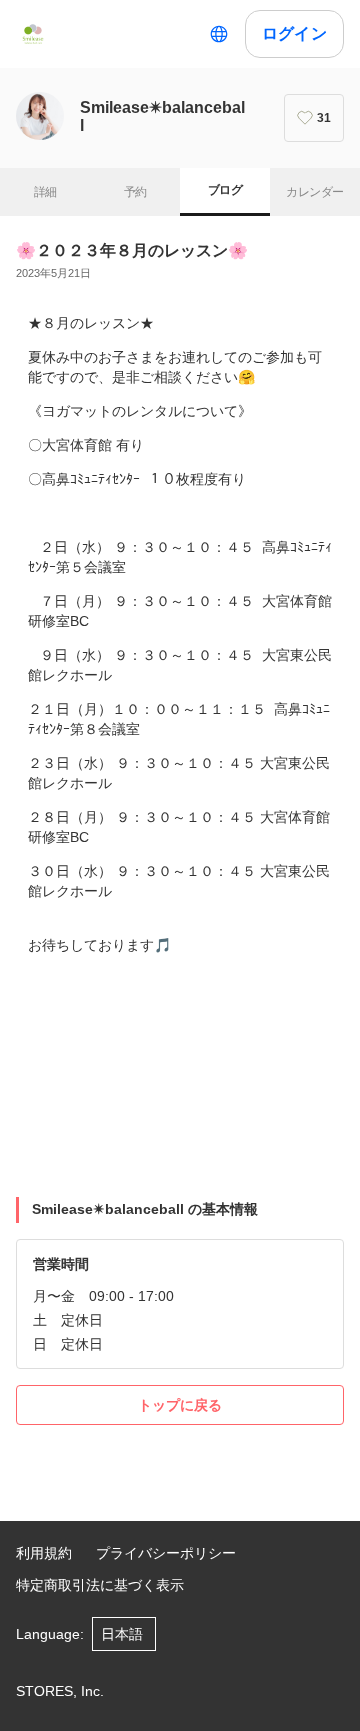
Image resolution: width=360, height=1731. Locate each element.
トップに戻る (180, 1405)
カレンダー (314, 192)
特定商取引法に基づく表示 (100, 1585)
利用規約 (44, 1553)
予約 (135, 192)
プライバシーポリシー (166, 1553)
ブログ (225, 190)
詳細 (45, 192)
